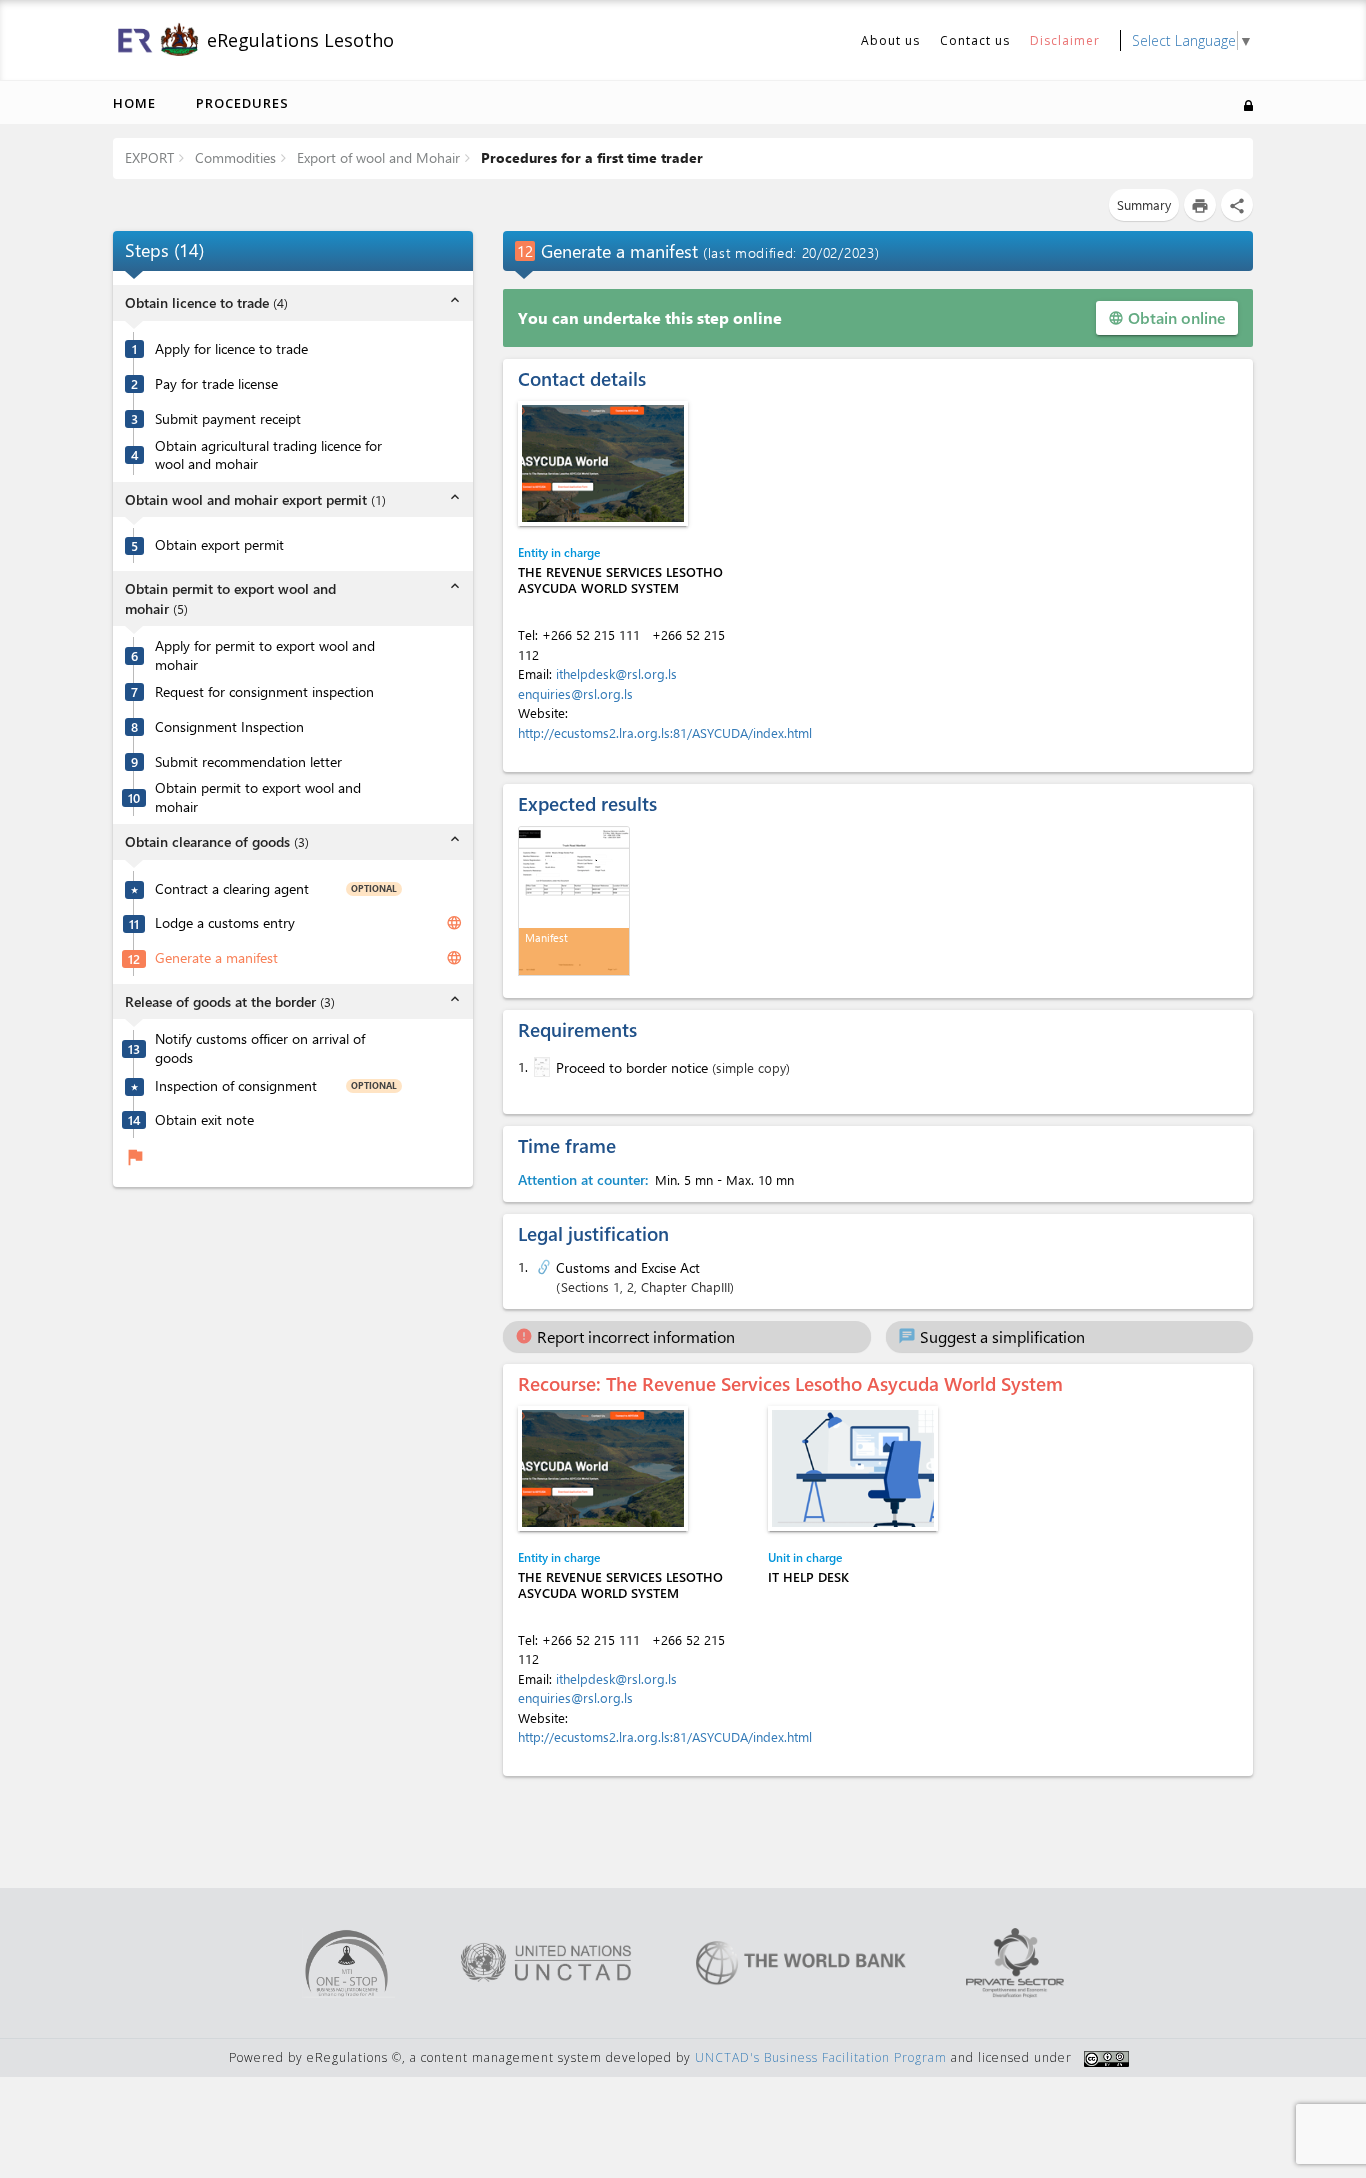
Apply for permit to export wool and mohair (265, 655)
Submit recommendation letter (248, 762)
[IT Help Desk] (853, 1468)
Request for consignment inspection (264, 692)
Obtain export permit (219, 545)
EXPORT (149, 157)
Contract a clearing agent (232, 889)
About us (890, 40)
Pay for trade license (216, 384)
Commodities (233, 157)
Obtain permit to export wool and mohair (258, 797)
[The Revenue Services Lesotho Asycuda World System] (603, 463)
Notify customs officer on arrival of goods (260, 1048)
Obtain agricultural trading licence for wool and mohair (268, 455)
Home (134, 103)
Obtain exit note (204, 1120)
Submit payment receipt (228, 419)
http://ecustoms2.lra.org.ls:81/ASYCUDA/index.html (665, 732)
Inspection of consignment (236, 1086)
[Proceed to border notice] (540, 1067)
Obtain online (1167, 317)
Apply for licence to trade (231, 349)
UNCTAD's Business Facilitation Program (821, 2057)
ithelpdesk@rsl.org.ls (616, 673)
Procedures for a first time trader (590, 157)
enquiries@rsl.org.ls (575, 693)
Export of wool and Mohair (376, 157)
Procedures (242, 103)
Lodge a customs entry (225, 923)
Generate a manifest (216, 958)
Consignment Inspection (229, 727)
